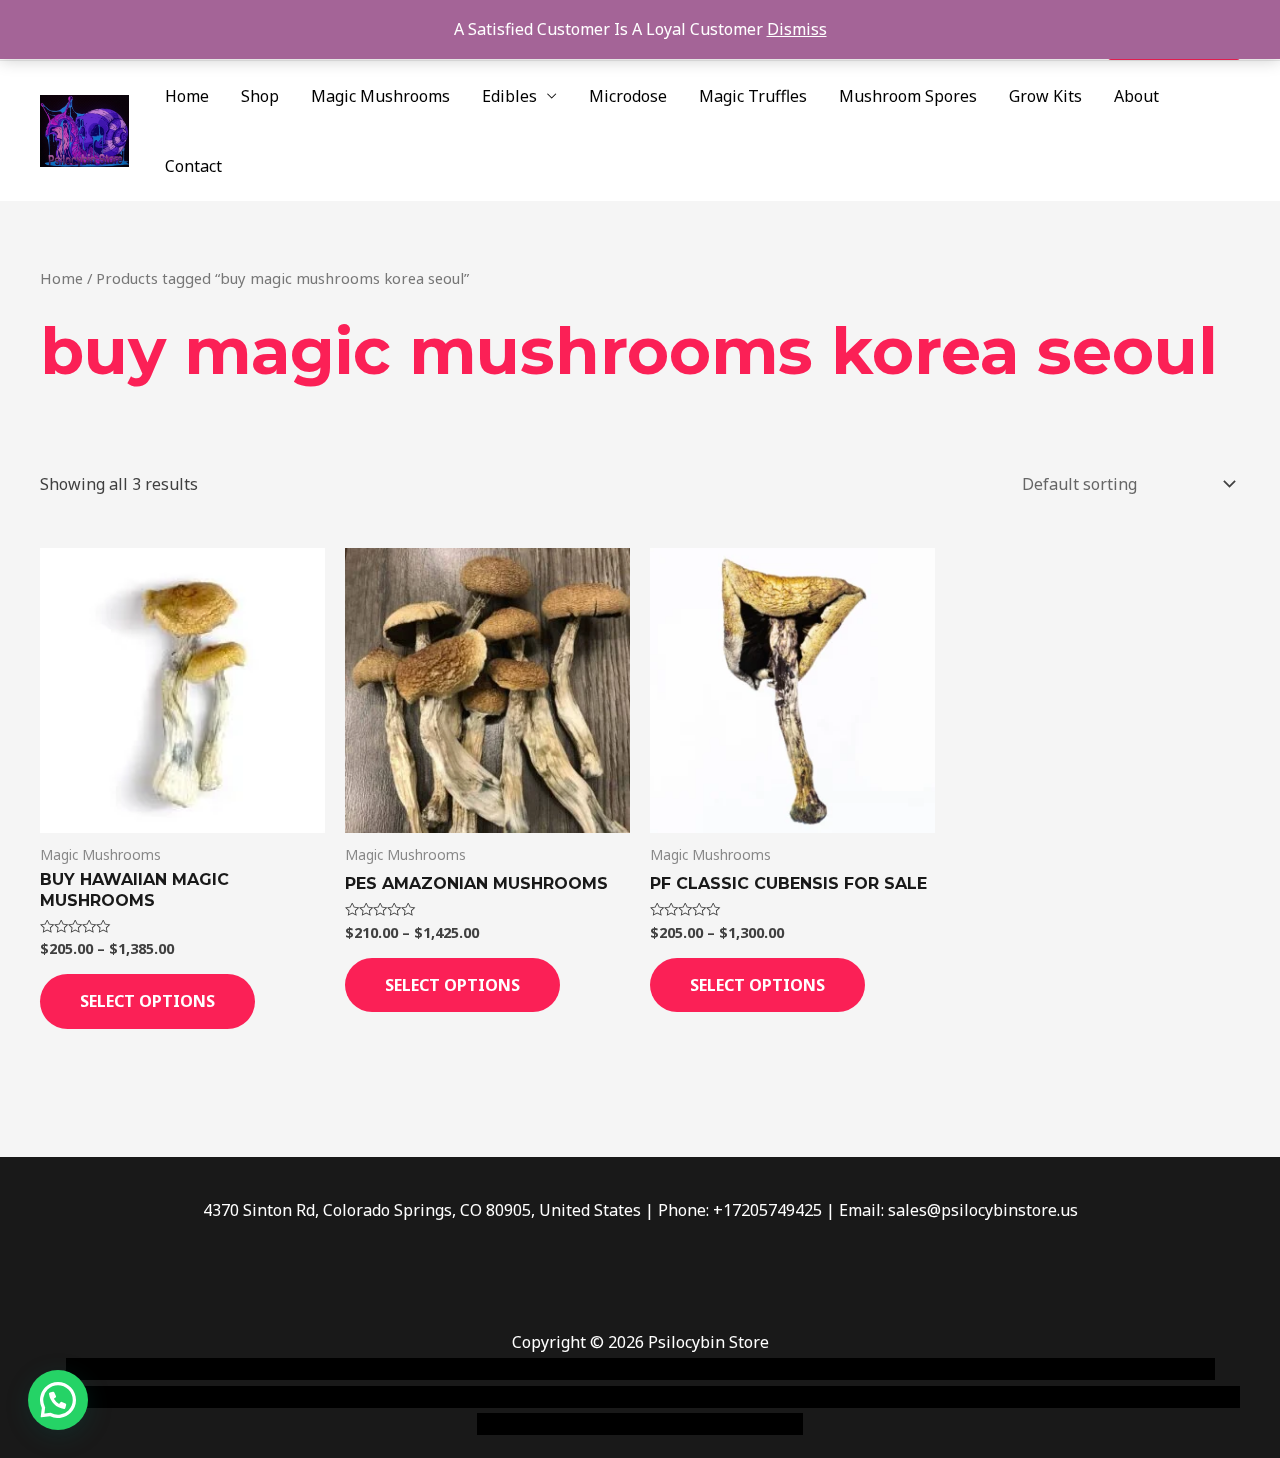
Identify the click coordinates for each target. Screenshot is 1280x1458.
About (1136, 96)
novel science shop (136, 1369)
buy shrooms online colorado (236, 1397)
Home (187, 96)
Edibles (509, 96)
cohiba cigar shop (778, 1397)
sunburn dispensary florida (451, 1397)
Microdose (628, 96)
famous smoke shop (435, 1369)
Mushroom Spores (908, 96)
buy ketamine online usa (607, 1369)
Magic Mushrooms (380, 96)
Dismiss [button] (797, 29)
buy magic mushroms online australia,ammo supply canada (927, 1369)
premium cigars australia (943, 1397)
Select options (147, 1001)
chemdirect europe (285, 1369)
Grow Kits (1045, 96)
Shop (260, 96)
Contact (193, 166)
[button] (58, 1400)
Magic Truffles (753, 96)
